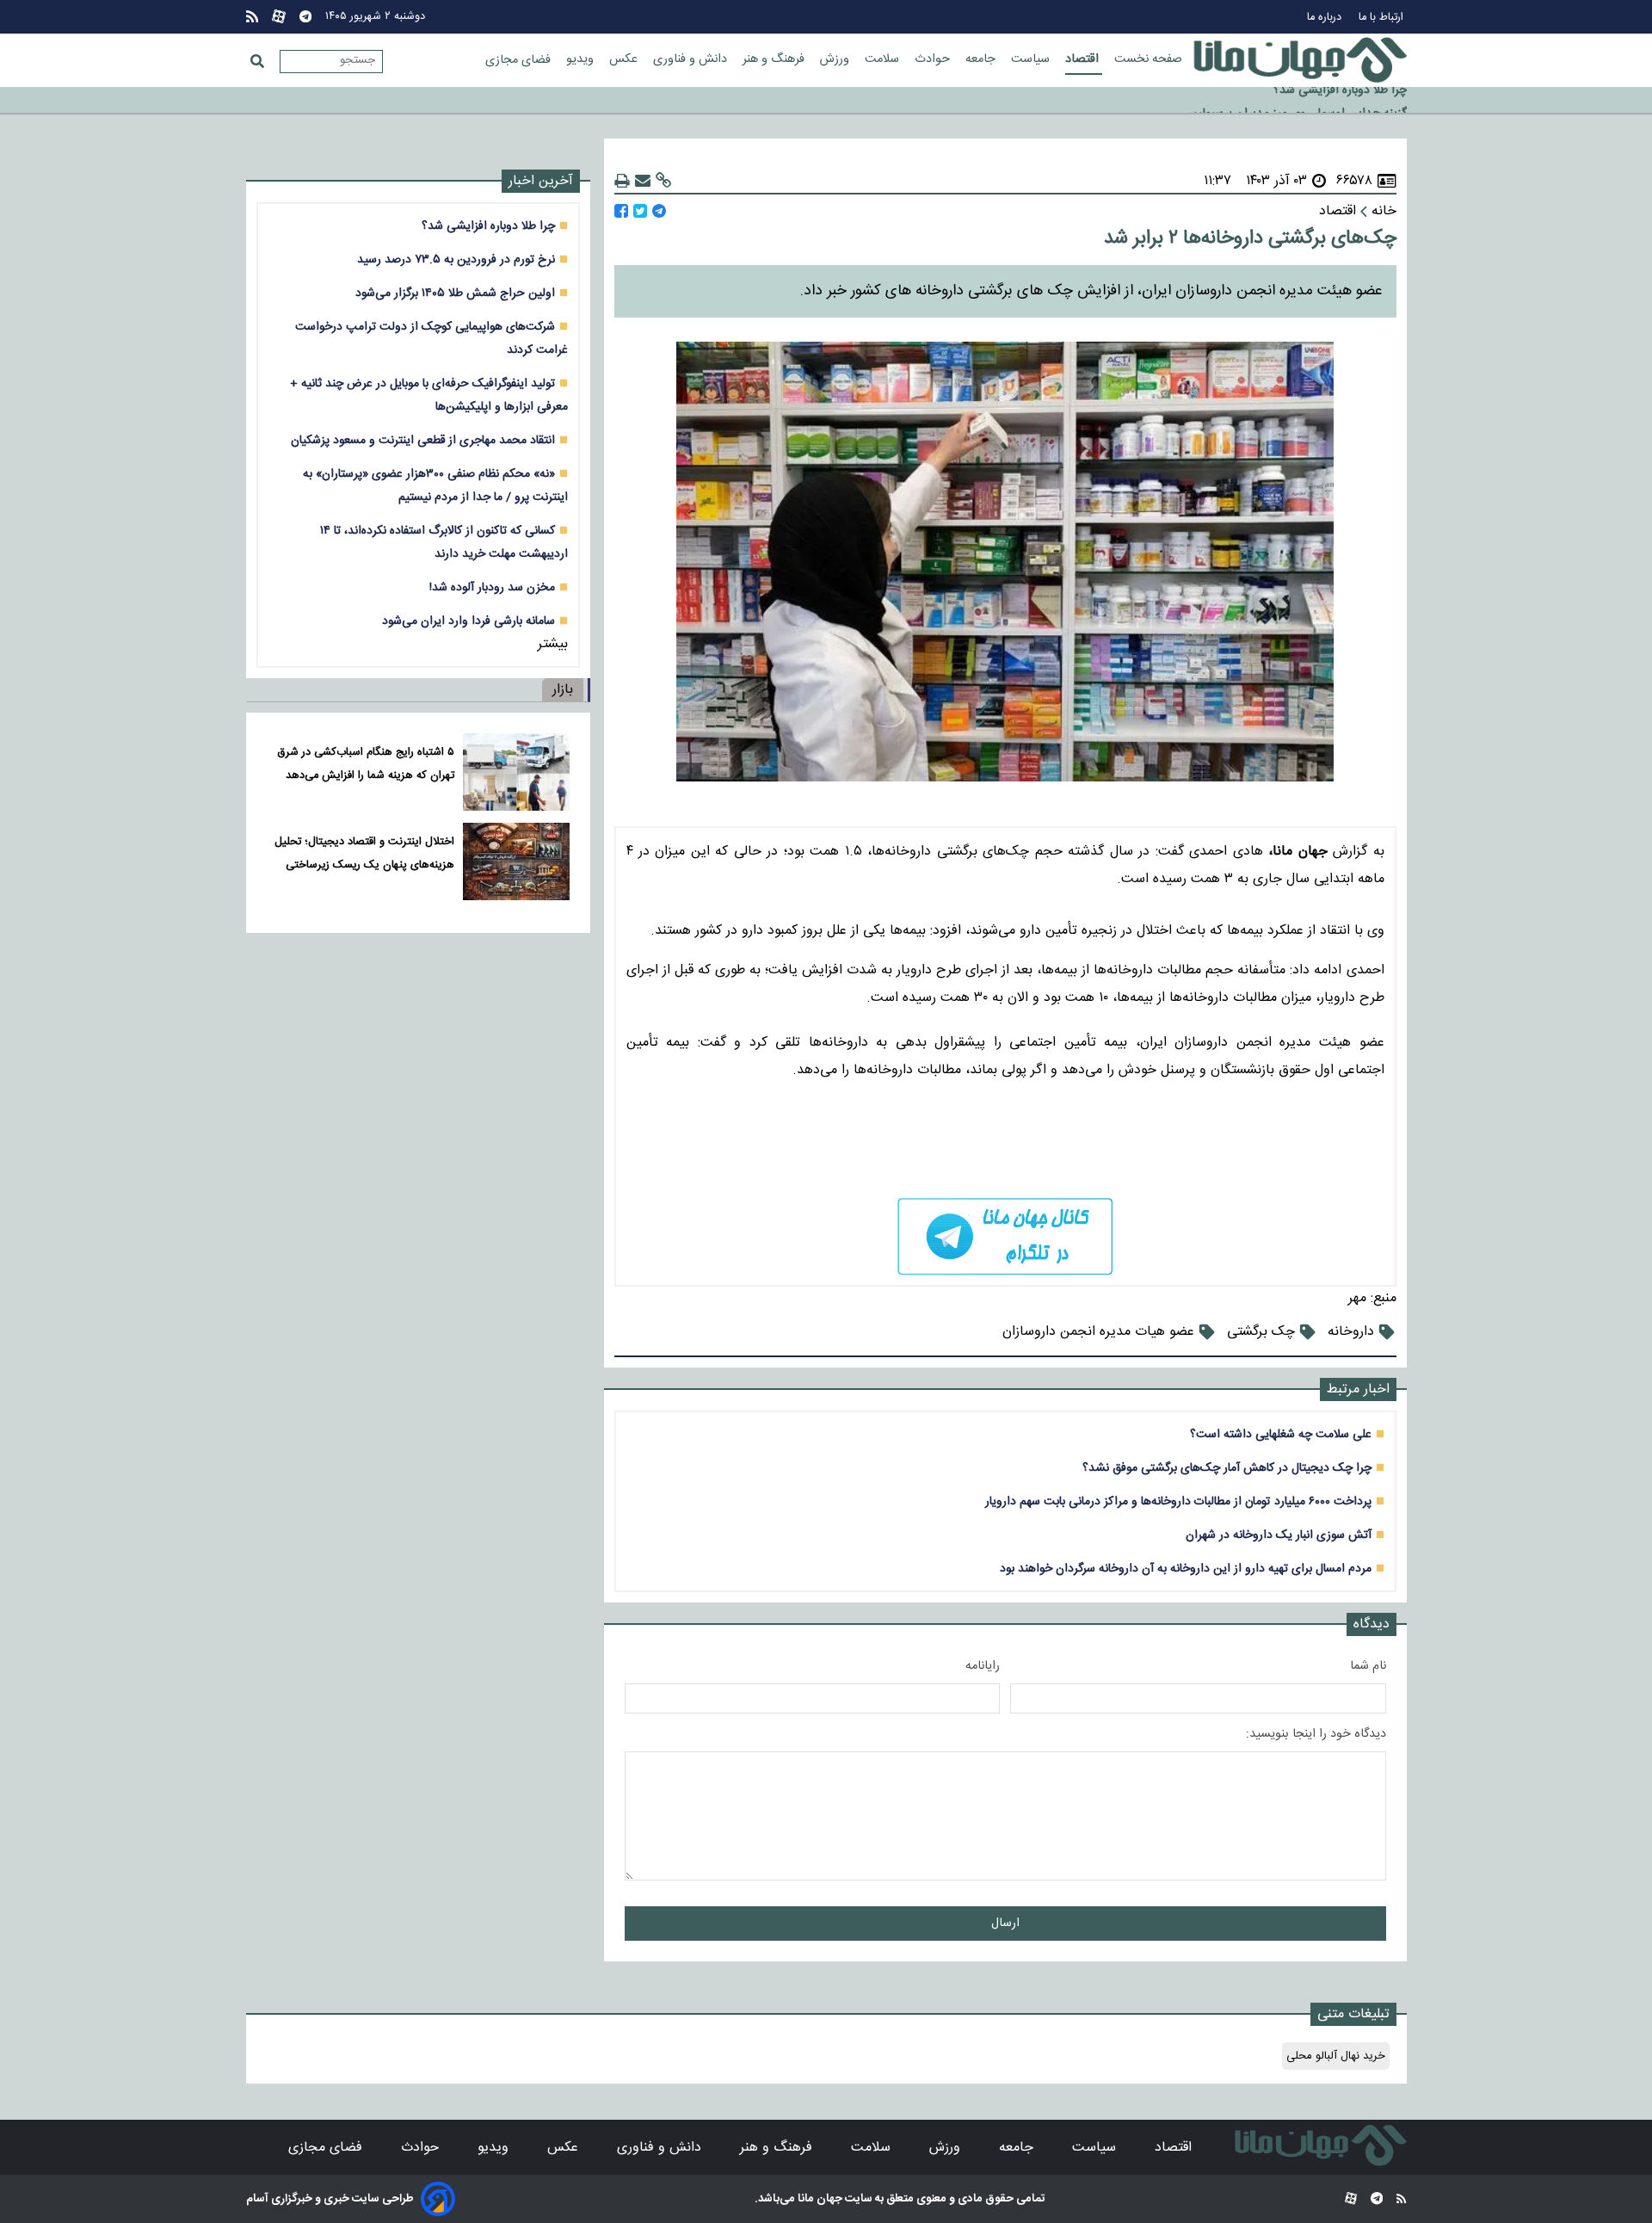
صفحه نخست (1148, 59)
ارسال (1005, 1924)
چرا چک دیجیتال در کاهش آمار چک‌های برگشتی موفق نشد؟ (1227, 1468)
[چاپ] (622, 181)
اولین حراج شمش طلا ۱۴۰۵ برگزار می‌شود (455, 293)
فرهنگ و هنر (775, 59)
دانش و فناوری (692, 59)
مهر (1357, 1298)
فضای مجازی (520, 60)
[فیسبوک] (621, 211)
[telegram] (1005, 1236)
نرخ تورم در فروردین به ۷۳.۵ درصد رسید (456, 259)
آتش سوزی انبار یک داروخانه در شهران (1279, 1535)
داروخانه (1351, 1332)
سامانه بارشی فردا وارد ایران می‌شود (468, 621)
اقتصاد (1084, 59)
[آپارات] (279, 17)
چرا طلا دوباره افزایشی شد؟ (488, 226)
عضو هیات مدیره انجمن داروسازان (1098, 1332)
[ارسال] (643, 181)
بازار (563, 690)
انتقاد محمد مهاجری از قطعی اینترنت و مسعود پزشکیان (423, 440)
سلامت (884, 59)
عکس (625, 59)
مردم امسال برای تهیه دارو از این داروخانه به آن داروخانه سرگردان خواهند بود (1186, 1568)
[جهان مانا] (1300, 60)
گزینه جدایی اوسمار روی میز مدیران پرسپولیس (1294, 102)
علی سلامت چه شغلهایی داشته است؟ (1281, 1434)
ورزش (836, 59)
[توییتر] (640, 211)
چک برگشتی (1261, 1332)
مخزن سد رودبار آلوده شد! (492, 587)
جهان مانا (819, 2199)
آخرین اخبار (541, 181)
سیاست (1032, 59)
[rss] (252, 17)
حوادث (934, 59)
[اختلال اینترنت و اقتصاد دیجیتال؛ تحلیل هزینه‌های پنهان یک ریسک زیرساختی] (516, 861)
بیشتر (553, 644)
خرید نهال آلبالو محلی (1336, 2056)
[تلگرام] (305, 17)
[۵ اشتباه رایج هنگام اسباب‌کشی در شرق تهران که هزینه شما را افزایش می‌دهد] (516, 772)
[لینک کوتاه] (663, 181)
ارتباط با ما (1383, 18)
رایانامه (983, 1666)
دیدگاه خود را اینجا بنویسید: (1316, 1734)
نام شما (1368, 1666)
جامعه (982, 59)
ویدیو (582, 59)
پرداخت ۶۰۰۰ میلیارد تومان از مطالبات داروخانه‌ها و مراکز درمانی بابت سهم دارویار (1178, 1501)
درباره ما (1326, 18)
